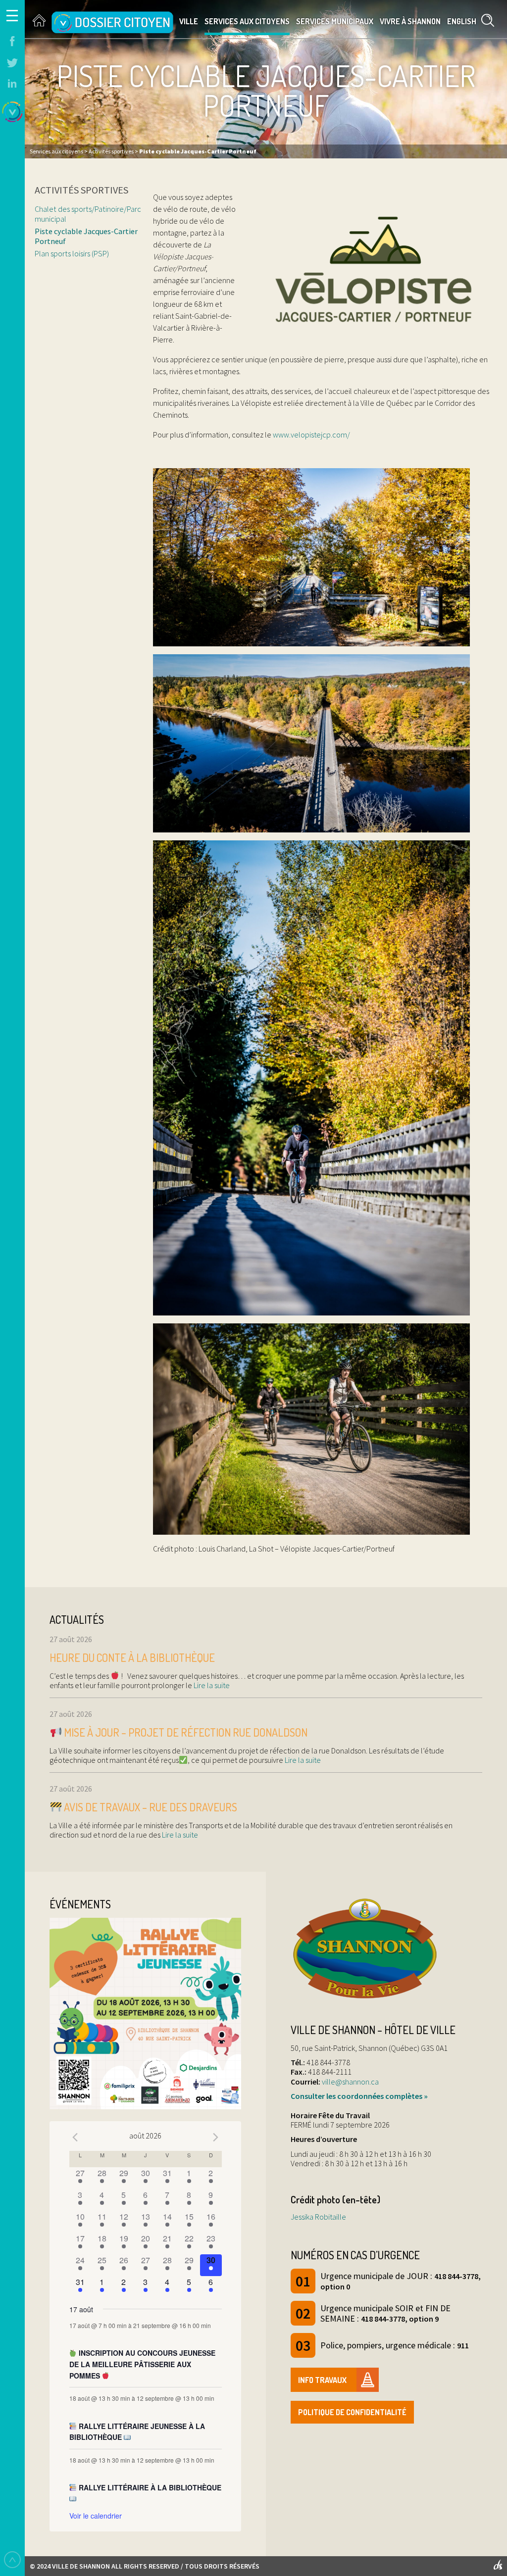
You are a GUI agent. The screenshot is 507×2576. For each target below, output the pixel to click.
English (462, 21)
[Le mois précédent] (216, 2137)
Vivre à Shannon (410, 21)
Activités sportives (81, 190)
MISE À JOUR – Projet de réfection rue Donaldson (185, 1732)
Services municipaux (335, 21)
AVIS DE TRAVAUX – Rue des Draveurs (150, 1807)
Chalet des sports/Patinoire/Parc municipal (88, 214)
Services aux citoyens (247, 21)
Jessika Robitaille (318, 2217)
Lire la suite (211, 1685)
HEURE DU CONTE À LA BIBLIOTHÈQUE (132, 1657)
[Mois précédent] (75, 2137)
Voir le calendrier (96, 2516)
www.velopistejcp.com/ (311, 435)
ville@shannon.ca (350, 2082)
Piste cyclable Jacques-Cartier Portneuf (86, 236)
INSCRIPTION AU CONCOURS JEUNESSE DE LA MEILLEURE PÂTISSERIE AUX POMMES (143, 2364)
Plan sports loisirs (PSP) (72, 253)
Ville (189, 21)
